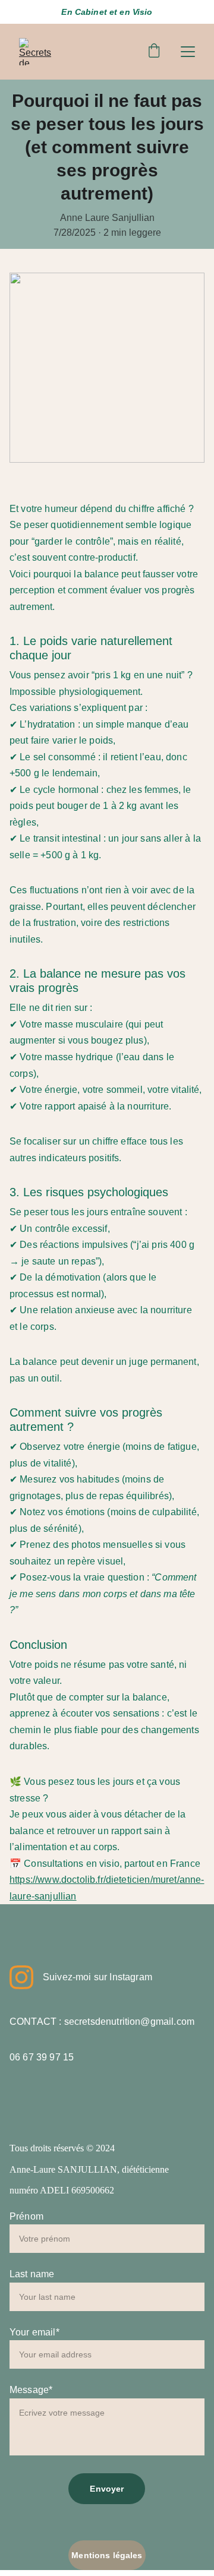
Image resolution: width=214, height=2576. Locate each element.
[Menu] (188, 52)
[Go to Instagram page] (21, 1977)
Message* (31, 2390)
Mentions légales (107, 2555)
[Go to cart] (154, 52)
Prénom (26, 2216)
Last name (32, 2274)
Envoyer (107, 2489)
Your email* (34, 2332)
